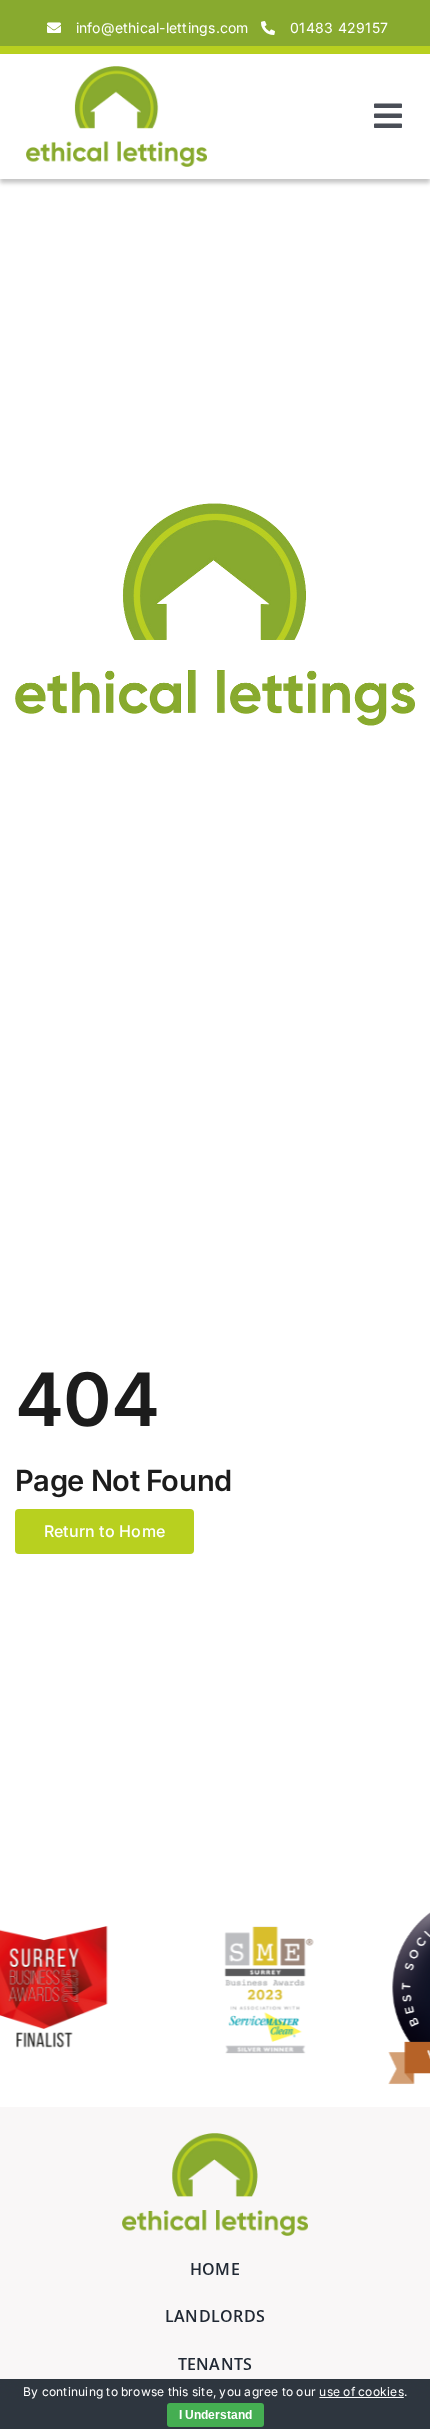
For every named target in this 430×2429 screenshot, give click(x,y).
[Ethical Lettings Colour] (117, 74)
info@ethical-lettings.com (162, 27)
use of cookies (361, 2391)
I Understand (215, 2415)
